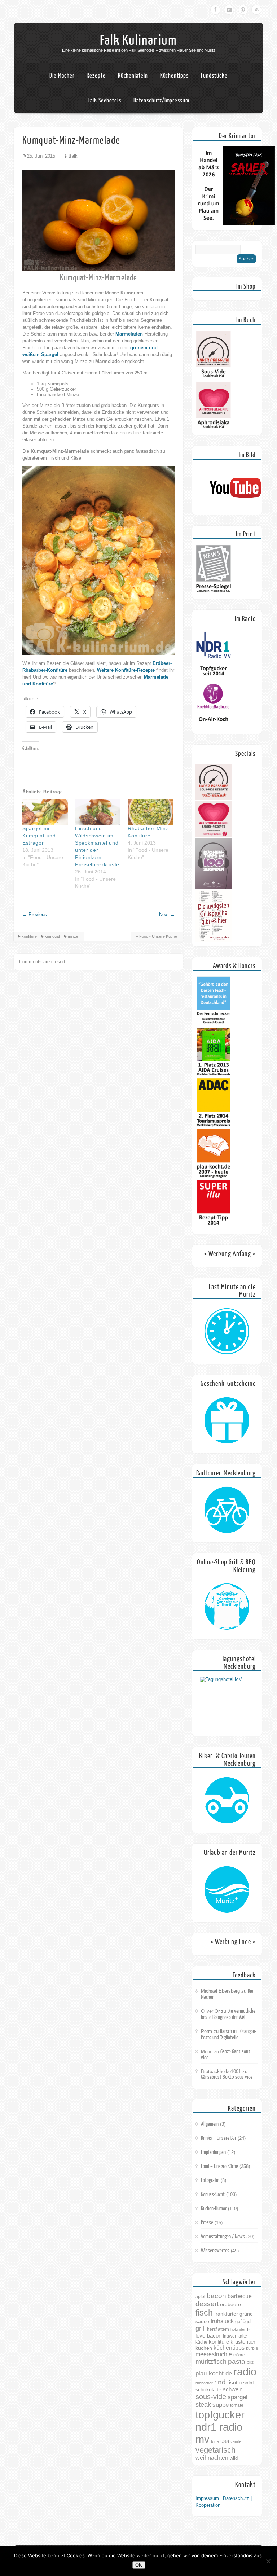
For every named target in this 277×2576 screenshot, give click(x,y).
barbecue (240, 2296)
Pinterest (243, 10)
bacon (216, 2296)
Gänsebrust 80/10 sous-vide (227, 2077)
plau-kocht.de (214, 2373)
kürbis (252, 2348)
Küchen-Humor (214, 2209)
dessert (207, 2304)
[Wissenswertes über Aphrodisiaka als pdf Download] (214, 429)
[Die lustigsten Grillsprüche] (214, 940)
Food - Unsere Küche (158, 936)
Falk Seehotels (104, 100)
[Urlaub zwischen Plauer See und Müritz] (227, 1890)
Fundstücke (214, 76)
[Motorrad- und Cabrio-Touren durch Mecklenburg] (227, 1801)
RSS (256, 10)
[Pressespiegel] (214, 593)
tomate (237, 2405)
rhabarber (204, 2383)
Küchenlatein (133, 76)
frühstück (222, 2321)
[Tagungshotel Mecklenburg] (227, 1704)
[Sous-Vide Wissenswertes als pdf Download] (214, 378)
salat (249, 2383)
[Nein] (268, 2561)
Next (167, 914)
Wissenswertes (215, 2251)
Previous (35, 914)
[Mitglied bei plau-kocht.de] (214, 1177)
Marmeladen (129, 334)
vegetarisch (216, 2450)
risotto (234, 2382)
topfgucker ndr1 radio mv (220, 2427)
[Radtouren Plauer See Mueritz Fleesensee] (227, 1510)
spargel (238, 2397)
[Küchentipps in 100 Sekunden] (214, 888)
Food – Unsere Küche (219, 2166)
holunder (238, 2329)
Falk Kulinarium (138, 40)
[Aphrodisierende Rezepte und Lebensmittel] (214, 835)
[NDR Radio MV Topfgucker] (214, 677)
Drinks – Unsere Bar (219, 2138)
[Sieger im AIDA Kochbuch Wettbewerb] (214, 1075)
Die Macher (62, 76)
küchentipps (229, 2348)
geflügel (243, 2321)
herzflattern (218, 2329)
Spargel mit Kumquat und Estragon (39, 836)
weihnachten (212, 2458)
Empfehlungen (213, 2152)
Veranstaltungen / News (223, 2237)
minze (73, 936)
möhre (239, 2355)
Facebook (215, 10)
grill (201, 2328)
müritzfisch (211, 2362)
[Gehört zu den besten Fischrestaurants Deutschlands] (214, 1024)
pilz (250, 2362)
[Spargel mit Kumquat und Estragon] (45, 812)
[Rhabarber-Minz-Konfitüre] (150, 812)
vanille (236, 2441)
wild (234, 2458)
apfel (200, 2297)
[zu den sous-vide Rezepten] (214, 798)
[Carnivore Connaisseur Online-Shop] (227, 1607)
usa (225, 2441)
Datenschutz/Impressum (161, 100)
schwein (233, 2389)
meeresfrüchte (214, 2354)
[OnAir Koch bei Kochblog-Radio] (214, 728)
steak (203, 2405)
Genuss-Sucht (213, 2194)
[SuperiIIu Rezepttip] (214, 1228)
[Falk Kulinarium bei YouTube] (235, 509)
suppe (221, 2405)
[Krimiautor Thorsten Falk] (235, 224)
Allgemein (210, 2124)
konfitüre (29, 936)
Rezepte (96, 76)
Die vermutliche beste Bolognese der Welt (228, 2014)
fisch (204, 2313)
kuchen (204, 2348)
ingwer (230, 2336)
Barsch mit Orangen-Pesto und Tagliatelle (229, 2034)
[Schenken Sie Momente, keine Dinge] (227, 1421)
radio (245, 2372)
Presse (207, 2223)
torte (215, 2441)
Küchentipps (174, 76)
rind (220, 2382)
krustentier (243, 2342)
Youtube (229, 10)
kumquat (52, 936)
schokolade (208, 2389)
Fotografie (210, 2180)
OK (139, 2565)
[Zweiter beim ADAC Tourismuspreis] (214, 1126)
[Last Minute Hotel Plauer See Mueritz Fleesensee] (227, 1332)
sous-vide (211, 2397)
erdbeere (230, 2304)
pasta (237, 2362)
